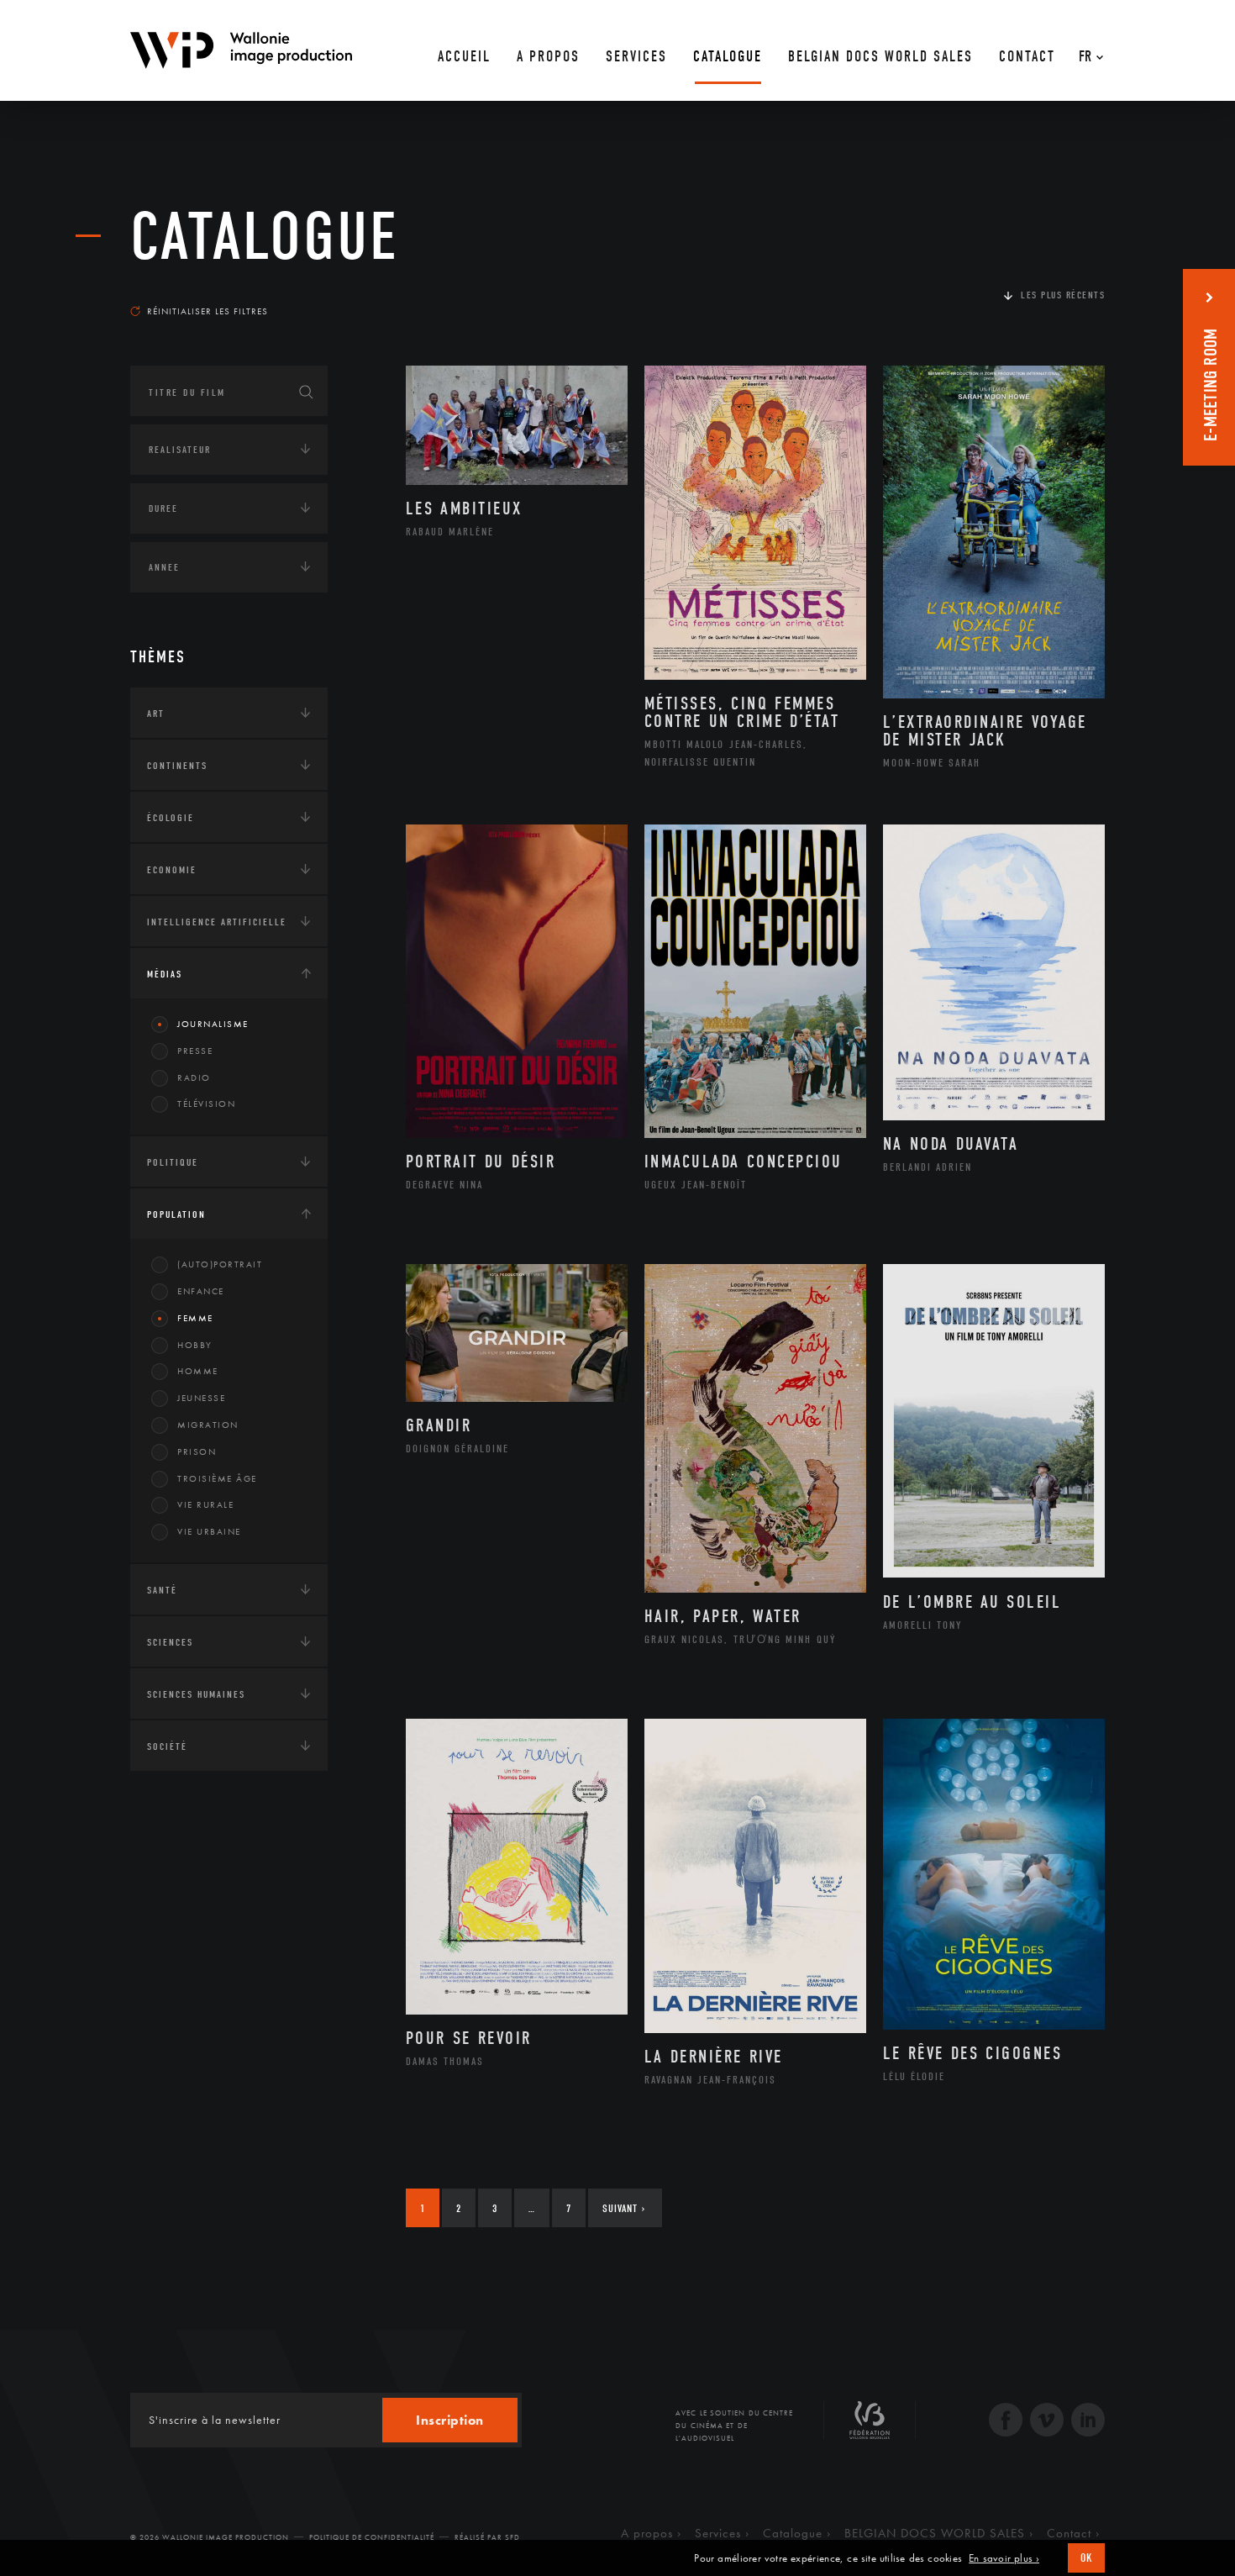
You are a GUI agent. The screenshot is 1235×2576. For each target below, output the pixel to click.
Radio (194, 1077)
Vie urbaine (209, 1531)
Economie (172, 870)
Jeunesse (201, 1398)
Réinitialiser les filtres (208, 311)
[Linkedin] (1088, 2422)
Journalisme (213, 1024)
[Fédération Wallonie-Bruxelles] (870, 2426)
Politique (173, 1162)
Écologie (171, 818)
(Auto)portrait (220, 1264)
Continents (177, 766)
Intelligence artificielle (217, 922)
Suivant (624, 2208)
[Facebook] (1006, 2422)
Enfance (201, 1291)
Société (167, 1746)
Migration (208, 1425)
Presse (195, 1051)
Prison (197, 1451)
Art (156, 714)
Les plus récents (1063, 295)
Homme (198, 1371)
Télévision (206, 1104)
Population (176, 1214)
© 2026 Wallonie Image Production (210, 2537)
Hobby (195, 1345)
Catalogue (265, 237)
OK (1086, 2558)
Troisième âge (217, 1478)
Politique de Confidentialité (372, 2537)
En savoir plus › (1004, 2558)
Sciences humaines (196, 1694)
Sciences (170, 1642)
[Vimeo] (1047, 2422)
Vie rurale (205, 1504)
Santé (162, 1590)
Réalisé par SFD (487, 2537)
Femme (195, 1318)
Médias (165, 974)
